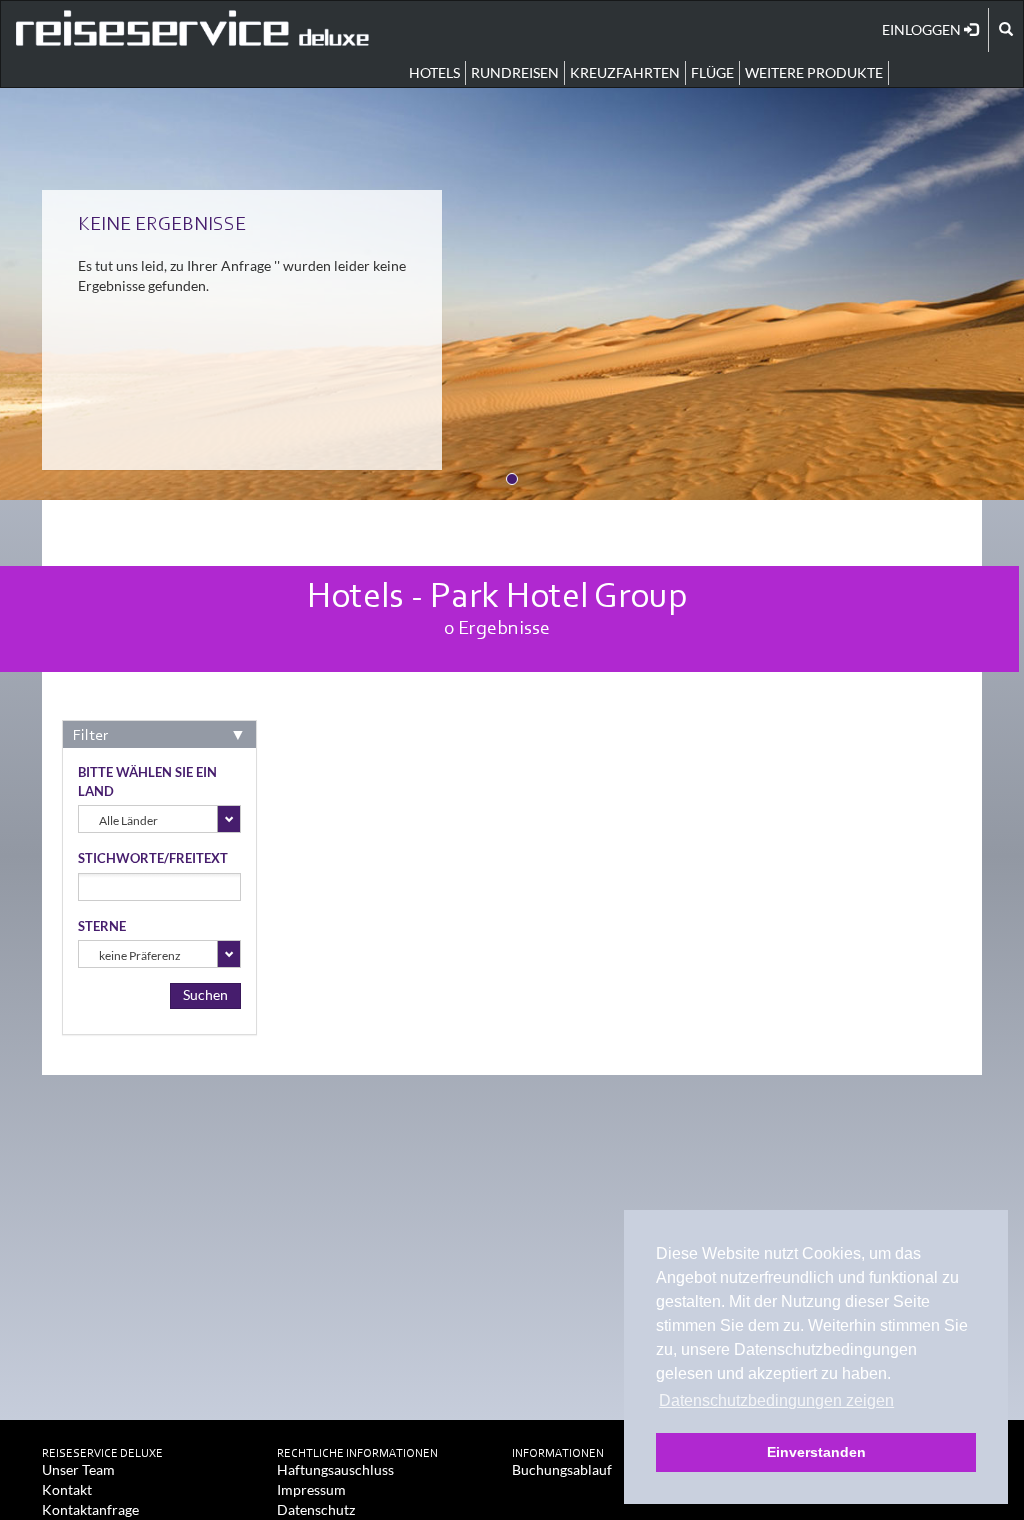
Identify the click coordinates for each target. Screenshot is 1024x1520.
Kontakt (67, 1489)
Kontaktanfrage (90, 1509)
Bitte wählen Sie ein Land (147, 781)
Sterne (102, 926)
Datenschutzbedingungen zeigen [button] (776, 1400)
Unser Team (78, 1469)
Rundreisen (515, 72)
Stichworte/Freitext (153, 858)
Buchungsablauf (562, 1469)
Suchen (205, 994)
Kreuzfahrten (625, 72)
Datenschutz (316, 1509)
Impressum (311, 1489)
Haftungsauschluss (335, 1469)
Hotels (434, 72)
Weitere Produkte (814, 72)
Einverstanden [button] (816, 1452)
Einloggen (923, 29)
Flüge (712, 72)
